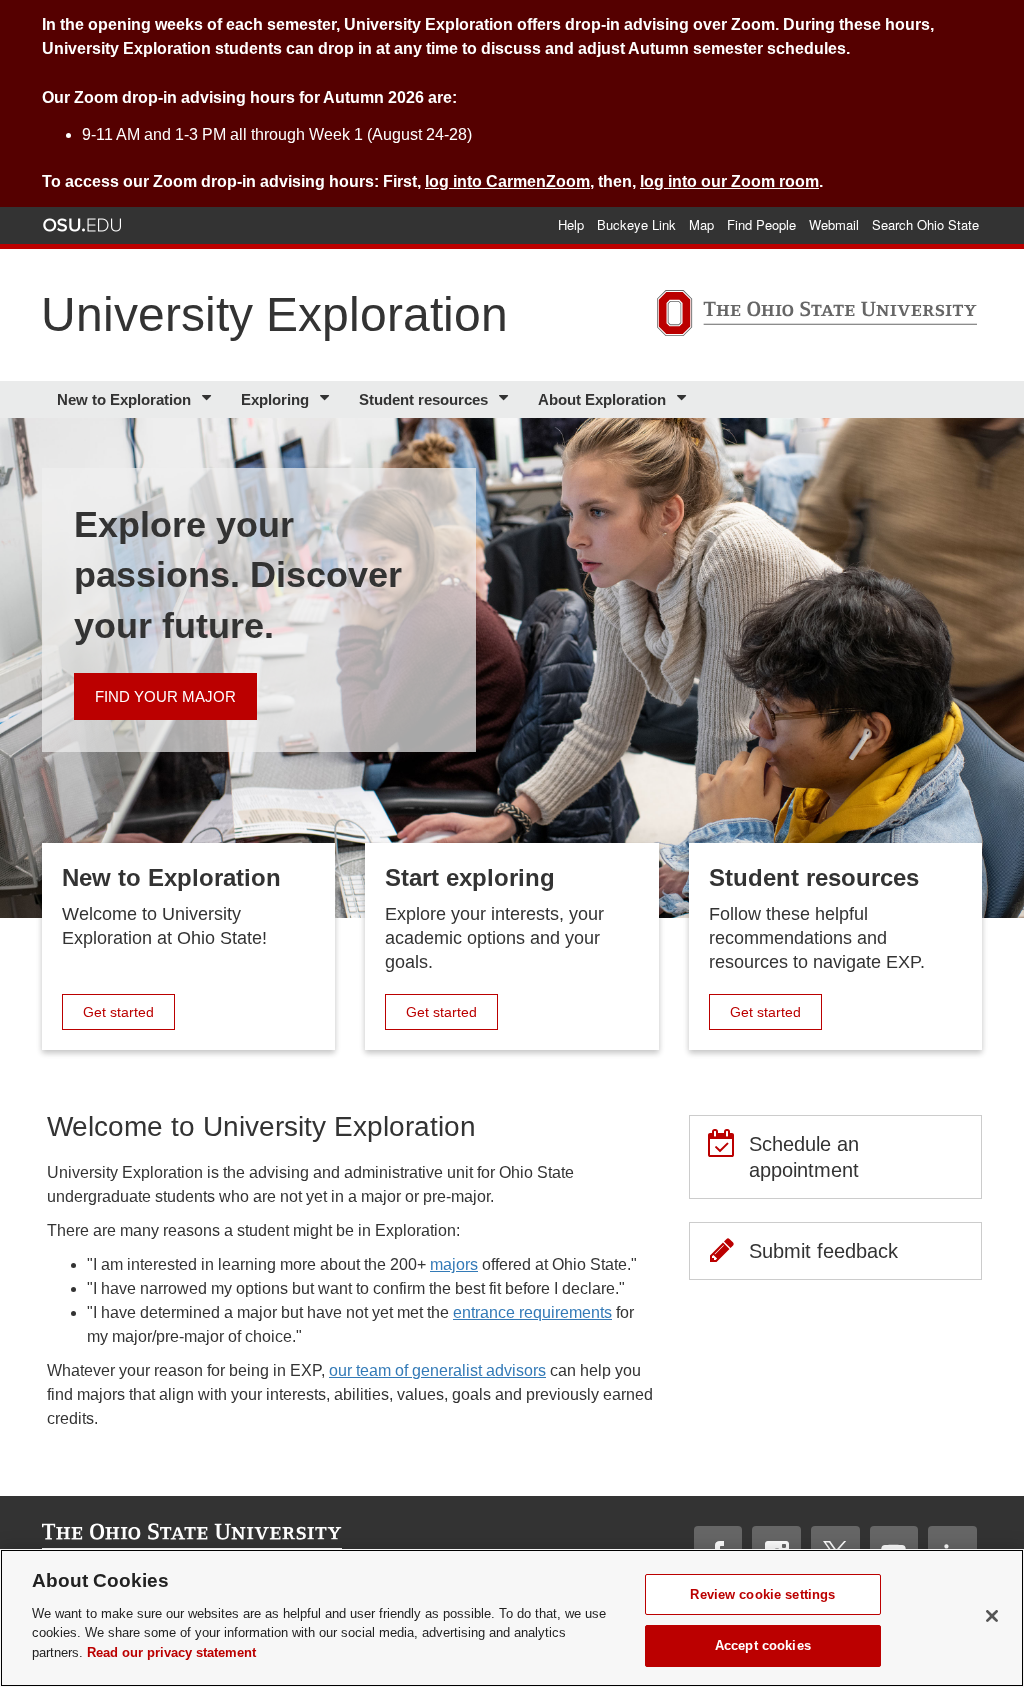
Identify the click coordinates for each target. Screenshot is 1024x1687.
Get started (128, 1011)
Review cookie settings (762, 1594)
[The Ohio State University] (817, 316)
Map (701, 224)
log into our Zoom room (729, 181)
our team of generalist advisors (437, 1370)
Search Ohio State (925, 224)
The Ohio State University (82, 225)
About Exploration (602, 399)
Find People (761, 224)
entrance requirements (532, 1312)
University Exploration (274, 314)
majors (454, 1264)
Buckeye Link (636, 224)
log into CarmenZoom (507, 181)
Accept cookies (763, 1645)
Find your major (165, 696)
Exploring (275, 399)
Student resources (423, 399)
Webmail (834, 224)
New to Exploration (124, 399)
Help (571, 224)
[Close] (992, 1616)
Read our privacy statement (171, 1652)
